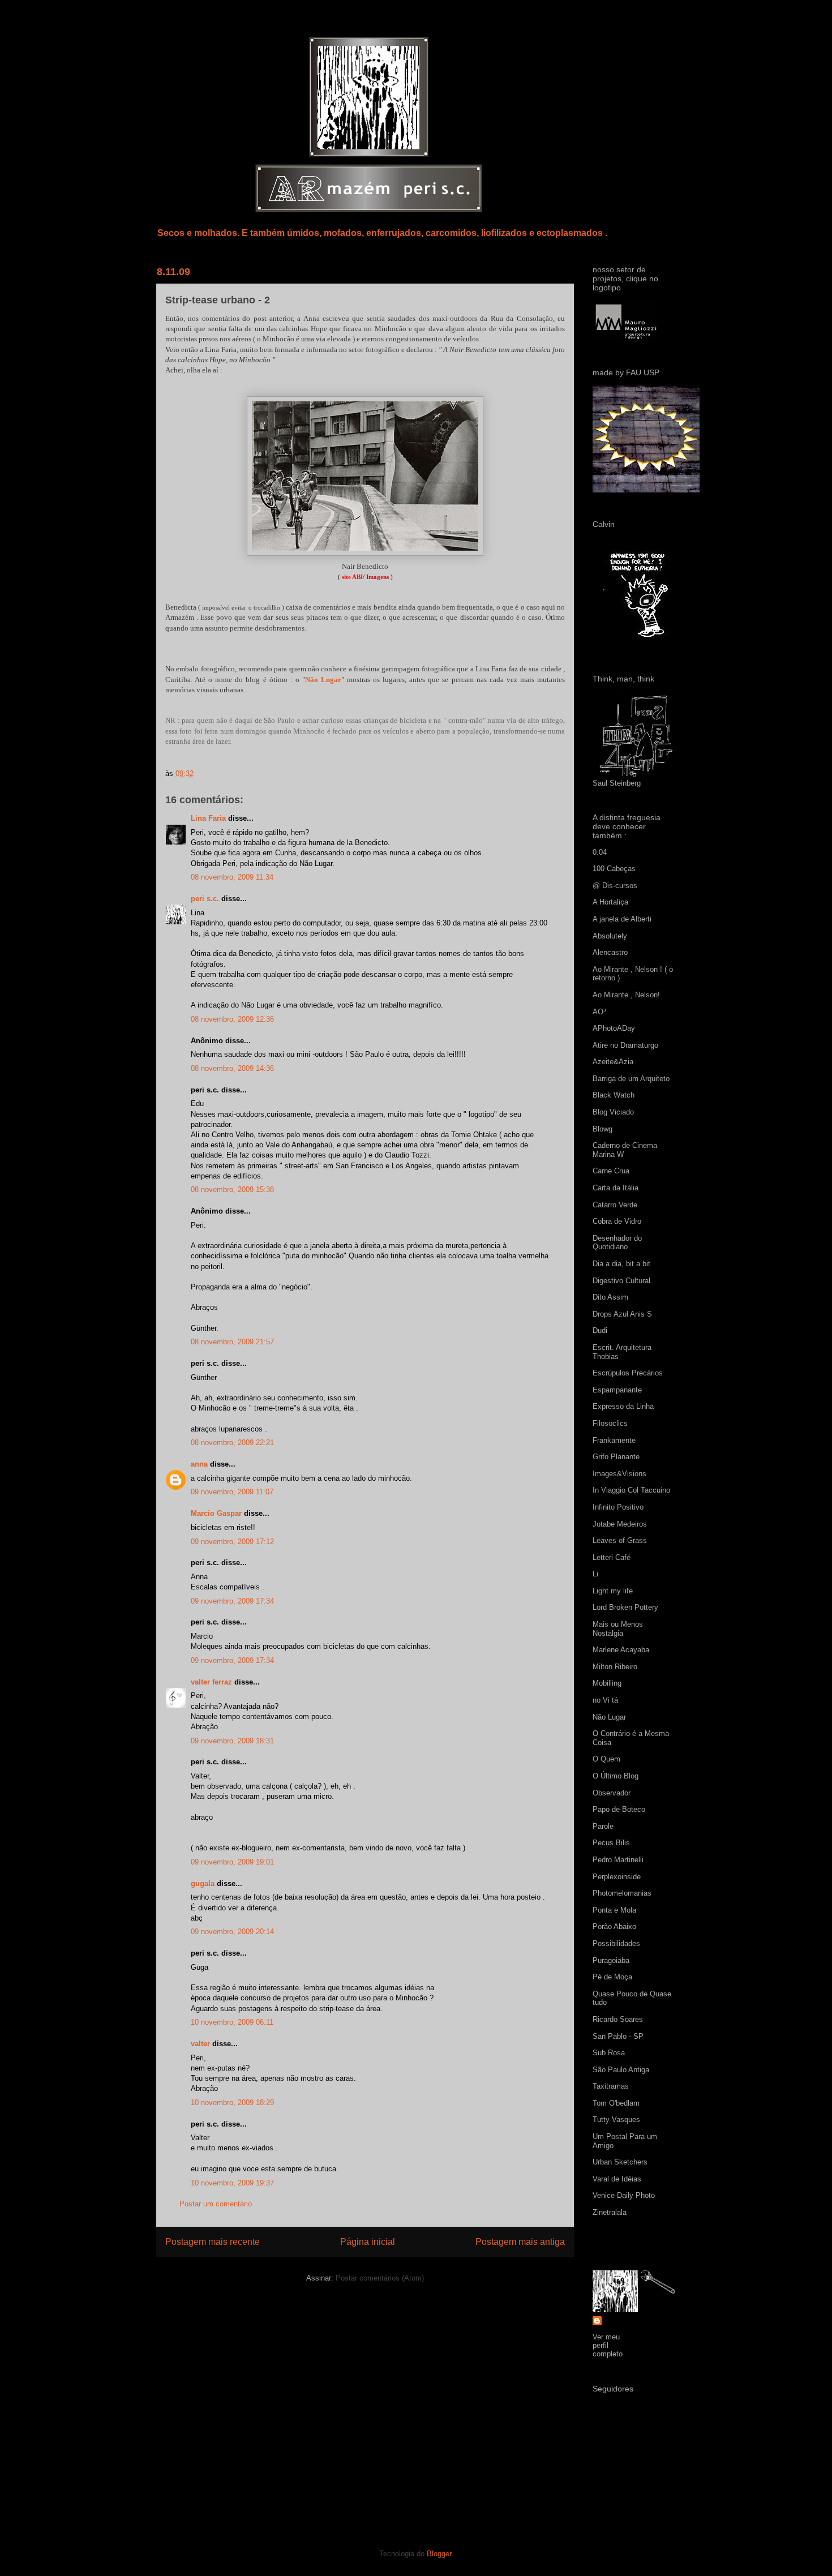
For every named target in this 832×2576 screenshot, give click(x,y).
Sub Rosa (609, 2053)
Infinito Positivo (618, 1507)
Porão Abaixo (614, 1926)
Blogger (439, 2554)
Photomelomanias (622, 1893)
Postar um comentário (216, 2204)
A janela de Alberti (622, 919)
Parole (603, 1826)
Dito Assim (610, 1297)
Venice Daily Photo (624, 2195)
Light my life (613, 1591)
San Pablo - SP (618, 2036)
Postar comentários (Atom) (380, 2278)
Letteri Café (612, 1557)
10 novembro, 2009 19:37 (232, 2183)
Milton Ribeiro (615, 1667)
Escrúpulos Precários (628, 1373)
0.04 (600, 852)
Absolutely (610, 936)
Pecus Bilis (611, 1843)
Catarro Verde (615, 1205)
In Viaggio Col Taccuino (631, 1490)
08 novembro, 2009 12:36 (232, 1019)
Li (595, 1574)
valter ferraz (211, 1682)
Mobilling (607, 1683)
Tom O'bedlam (616, 2103)
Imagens (378, 577)
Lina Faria (208, 818)
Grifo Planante (616, 1457)
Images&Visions (619, 1474)
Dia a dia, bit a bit (621, 1264)
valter (200, 2044)
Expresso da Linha (623, 1406)
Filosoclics (610, 1423)
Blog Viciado (613, 1112)
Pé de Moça (612, 1977)
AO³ (599, 1012)
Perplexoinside (617, 1877)
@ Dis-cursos (615, 886)
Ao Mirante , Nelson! (626, 995)
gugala (203, 1883)
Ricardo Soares (618, 2019)
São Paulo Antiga (621, 2070)
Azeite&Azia (613, 1062)
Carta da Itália (616, 1188)
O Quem (606, 1759)
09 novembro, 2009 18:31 (232, 1741)
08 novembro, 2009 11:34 (232, 877)
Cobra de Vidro (617, 1221)
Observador (612, 1793)
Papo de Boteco (619, 1809)
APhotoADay (614, 1028)
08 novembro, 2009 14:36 (232, 1068)
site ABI (352, 577)
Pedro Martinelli (618, 1860)
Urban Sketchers (620, 2162)
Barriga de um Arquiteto (631, 1079)
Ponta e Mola (614, 1910)
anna (199, 1464)
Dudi (600, 1330)
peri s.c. (205, 899)
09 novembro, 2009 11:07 (232, 1492)
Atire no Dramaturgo (625, 1045)
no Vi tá (605, 1700)
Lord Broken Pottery (625, 1607)
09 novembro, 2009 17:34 (232, 1601)
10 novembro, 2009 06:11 (232, 2022)
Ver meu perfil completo (608, 2345)
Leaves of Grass (620, 1540)
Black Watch (614, 1095)
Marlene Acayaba (621, 1650)
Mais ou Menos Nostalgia (618, 1629)
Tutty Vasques (616, 2119)
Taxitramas (611, 2086)
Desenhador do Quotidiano (617, 1243)
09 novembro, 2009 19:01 (232, 1862)
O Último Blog (616, 1776)
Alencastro (610, 952)
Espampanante (617, 1390)
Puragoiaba (611, 1960)
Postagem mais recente (213, 2242)
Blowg (602, 1129)
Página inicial (368, 2242)
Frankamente (614, 1440)
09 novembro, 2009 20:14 (232, 1932)
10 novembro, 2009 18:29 (232, 2103)
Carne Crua (611, 1171)
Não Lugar (323, 680)
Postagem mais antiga (520, 2242)
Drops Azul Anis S (622, 1314)
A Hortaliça (610, 902)
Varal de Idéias (617, 2179)
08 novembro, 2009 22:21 (232, 1443)
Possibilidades (616, 1943)
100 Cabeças (614, 869)
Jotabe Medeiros (620, 1524)
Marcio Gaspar (216, 1513)
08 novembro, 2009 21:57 (232, 1342)
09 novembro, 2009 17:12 (232, 1542)
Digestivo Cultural (621, 1281)
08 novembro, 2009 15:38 (232, 1190)
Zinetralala (610, 2212)
